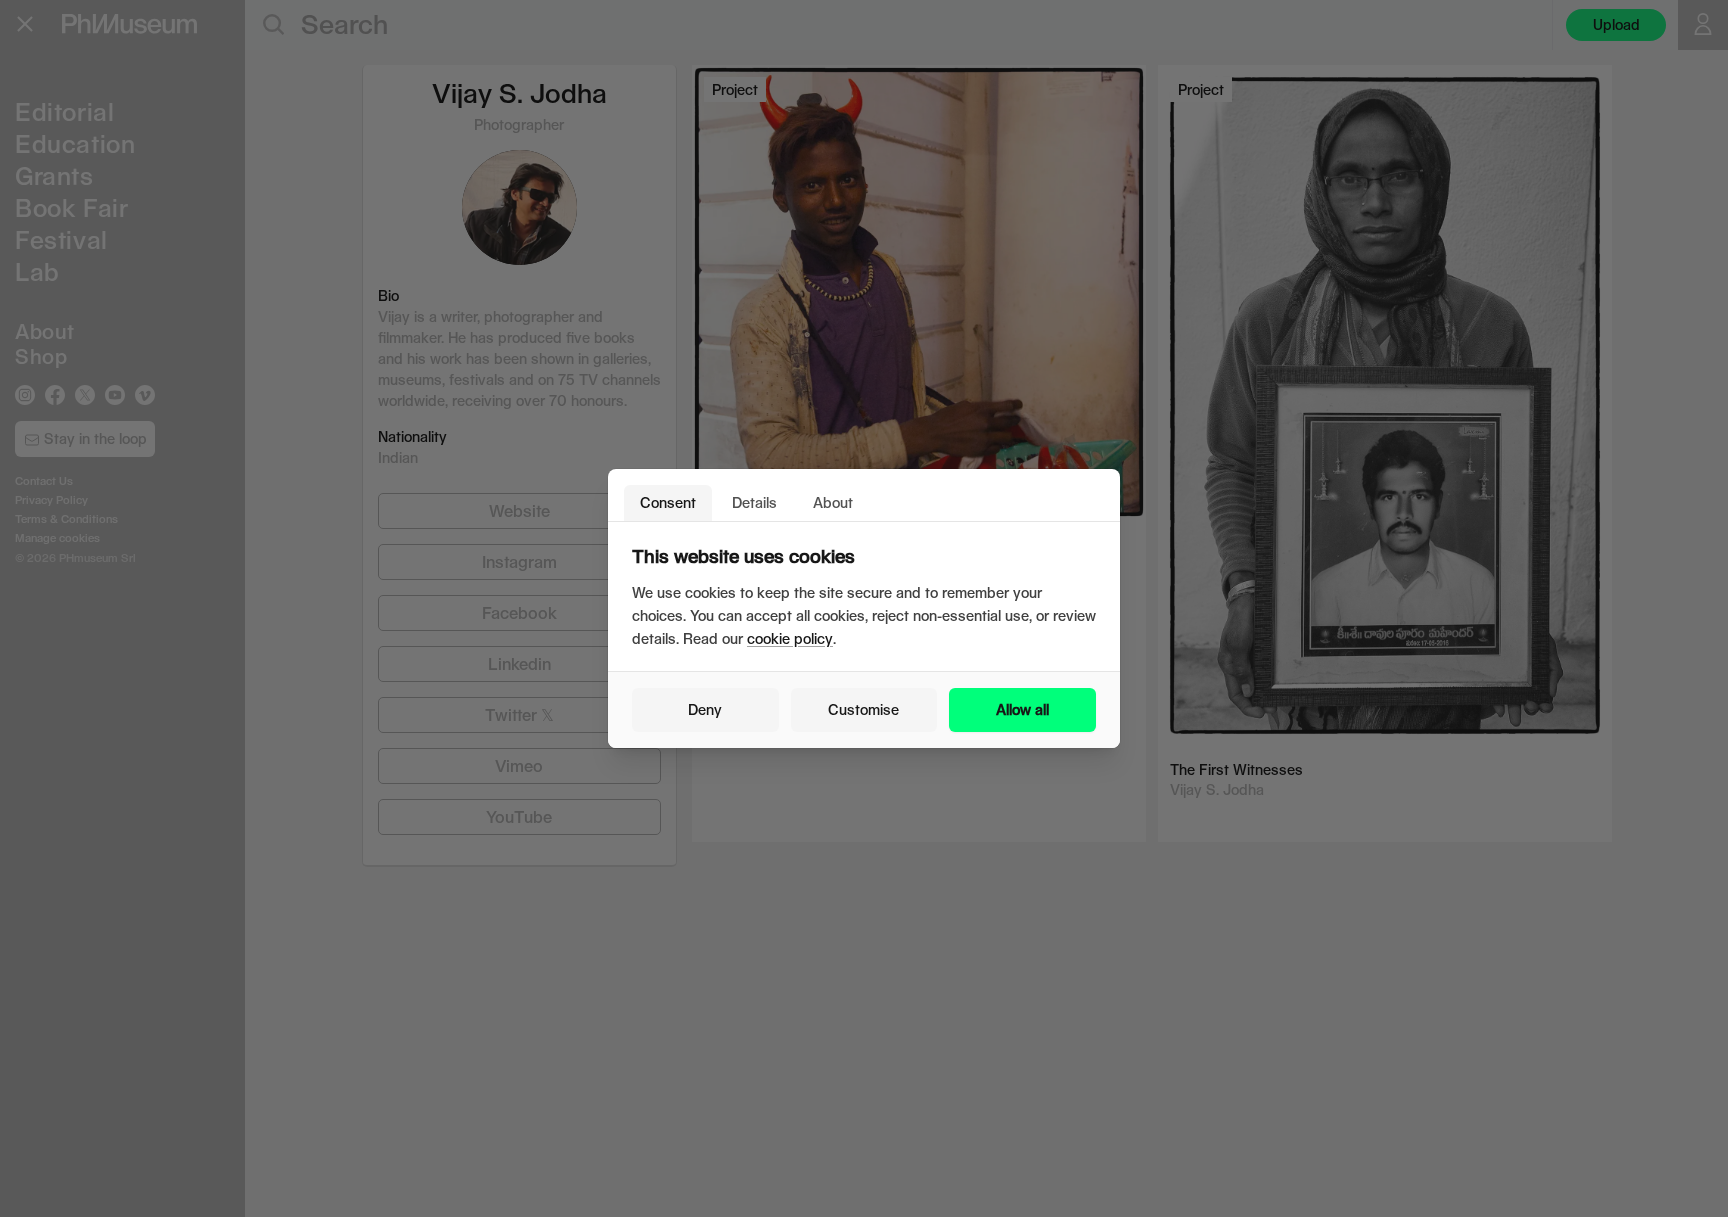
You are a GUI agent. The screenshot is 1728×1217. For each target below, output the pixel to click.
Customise (863, 709)
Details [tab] (754, 502)
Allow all (1022, 709)
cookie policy (790, 638)
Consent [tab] (668, 502)
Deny (705, 709)
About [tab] (833, 502)
